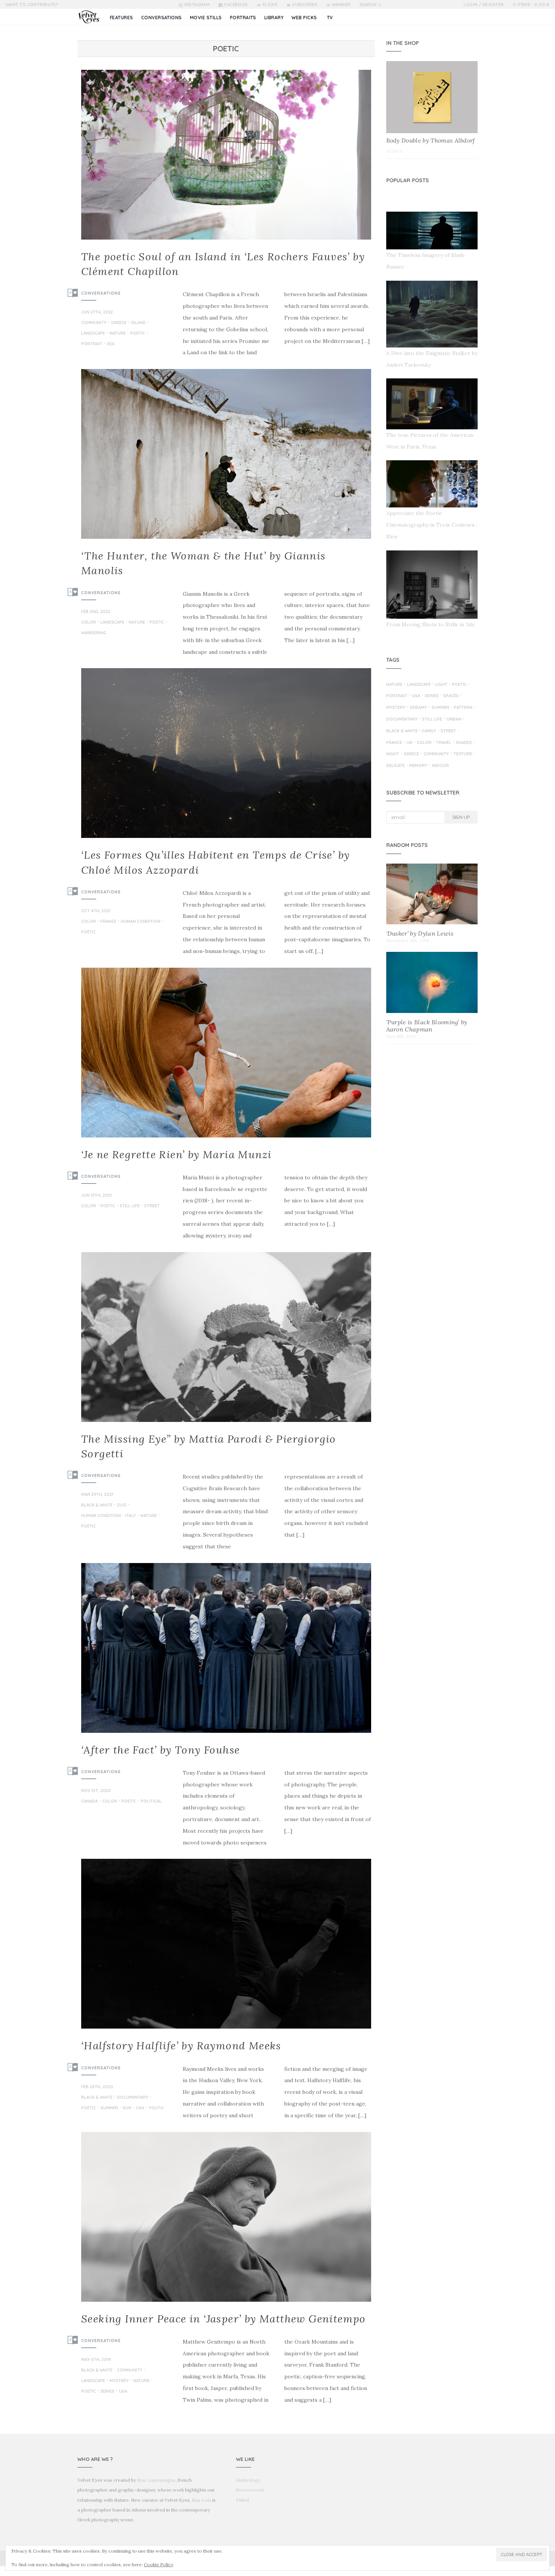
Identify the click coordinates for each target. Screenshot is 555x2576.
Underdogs (248, 2480)
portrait (92, 344)
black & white (97, 1505)
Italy (131, 1516)
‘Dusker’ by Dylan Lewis (420, 933)
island (138, 323)
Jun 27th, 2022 (97, 312)
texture (463, 754)
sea (111, 344)
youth (156, 2108)
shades (464, 743)
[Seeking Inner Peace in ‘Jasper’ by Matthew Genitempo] (226, 2217)
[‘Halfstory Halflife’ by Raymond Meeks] (226, 1944)
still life (130, 1206)
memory (418, 766)
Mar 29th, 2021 (97, 1494)
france (108, 922)
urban (454, 719)
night (393, 754)
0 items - (531, 5)
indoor (440, 766)
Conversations (101, 293)
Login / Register (484, 5)
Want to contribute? (32, 5)
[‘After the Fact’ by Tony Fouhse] (226, 1648)
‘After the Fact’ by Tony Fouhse (160, 1750)
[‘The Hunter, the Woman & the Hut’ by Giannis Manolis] (226, 454)
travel (444, 743)
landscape (93, 334)
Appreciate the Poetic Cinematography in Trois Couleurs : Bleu (432, 525)
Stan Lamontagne (156, 2480)
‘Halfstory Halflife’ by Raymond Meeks (181, 2046)
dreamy (419, 708)
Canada (89, 1801)
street (152, 1206)
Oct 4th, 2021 (96, 911)
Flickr (270, 5)
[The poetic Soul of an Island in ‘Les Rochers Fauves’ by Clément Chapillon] (226, 155)
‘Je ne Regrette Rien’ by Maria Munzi (176, 1154)
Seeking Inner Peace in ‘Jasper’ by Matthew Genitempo (224, 2319)
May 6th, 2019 (96, 2359)
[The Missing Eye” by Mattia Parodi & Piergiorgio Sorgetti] (226, 1337)
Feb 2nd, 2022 (96, 612)
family (429, 731)
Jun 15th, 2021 (96, 1195)
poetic (138, 334)
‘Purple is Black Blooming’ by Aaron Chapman (427, 1026)
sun (127, 2108)
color (89, 622)
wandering (94, 633)
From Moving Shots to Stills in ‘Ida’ (431, 624)
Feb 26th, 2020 (97, 2087)
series (107, 2392)
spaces (451, 696)
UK (409, 743)
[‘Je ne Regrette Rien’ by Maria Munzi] (226, 1053)
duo (122, 1505)
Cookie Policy (159, 2564)
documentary (133, 2098)
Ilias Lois (201, 2500)
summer (109, 2108)
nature (118, 334)
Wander (341, 5)
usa (140, 2108)
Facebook (236, 5)
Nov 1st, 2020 (96, 1791)
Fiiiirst (243, 2500)
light (441, 685)
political (151, 1801)
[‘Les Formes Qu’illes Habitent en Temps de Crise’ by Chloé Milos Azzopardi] (226, 753)
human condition (141, 922)
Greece (119, 323)
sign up (461, 817)
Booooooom (250, 2490)
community (94, 323)
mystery (119, 2381)
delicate (395, 766)
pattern (463, 708)
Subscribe (305, 5)
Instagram (197, 5)
